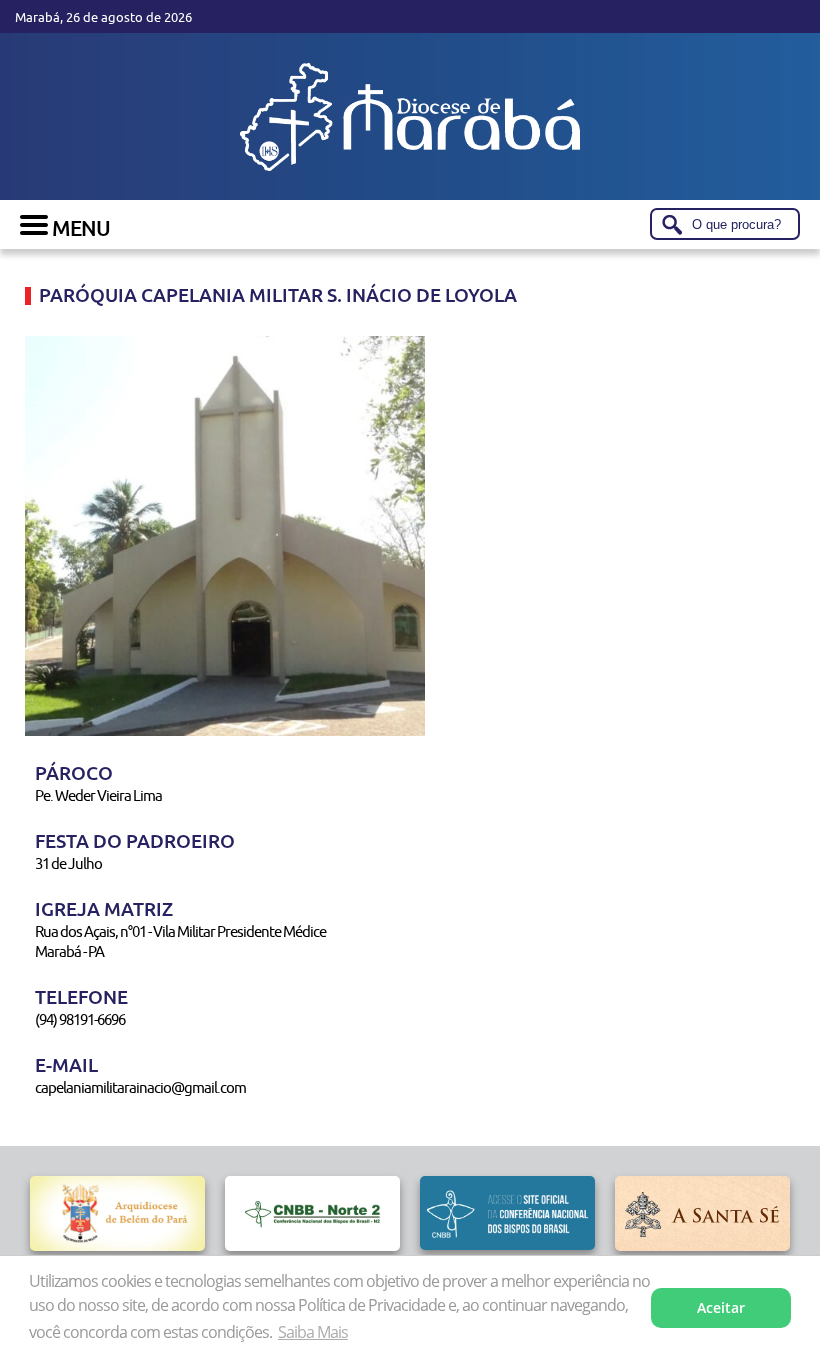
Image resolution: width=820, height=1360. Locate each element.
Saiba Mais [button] (313, 1332)
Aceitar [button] (721, 1307)
